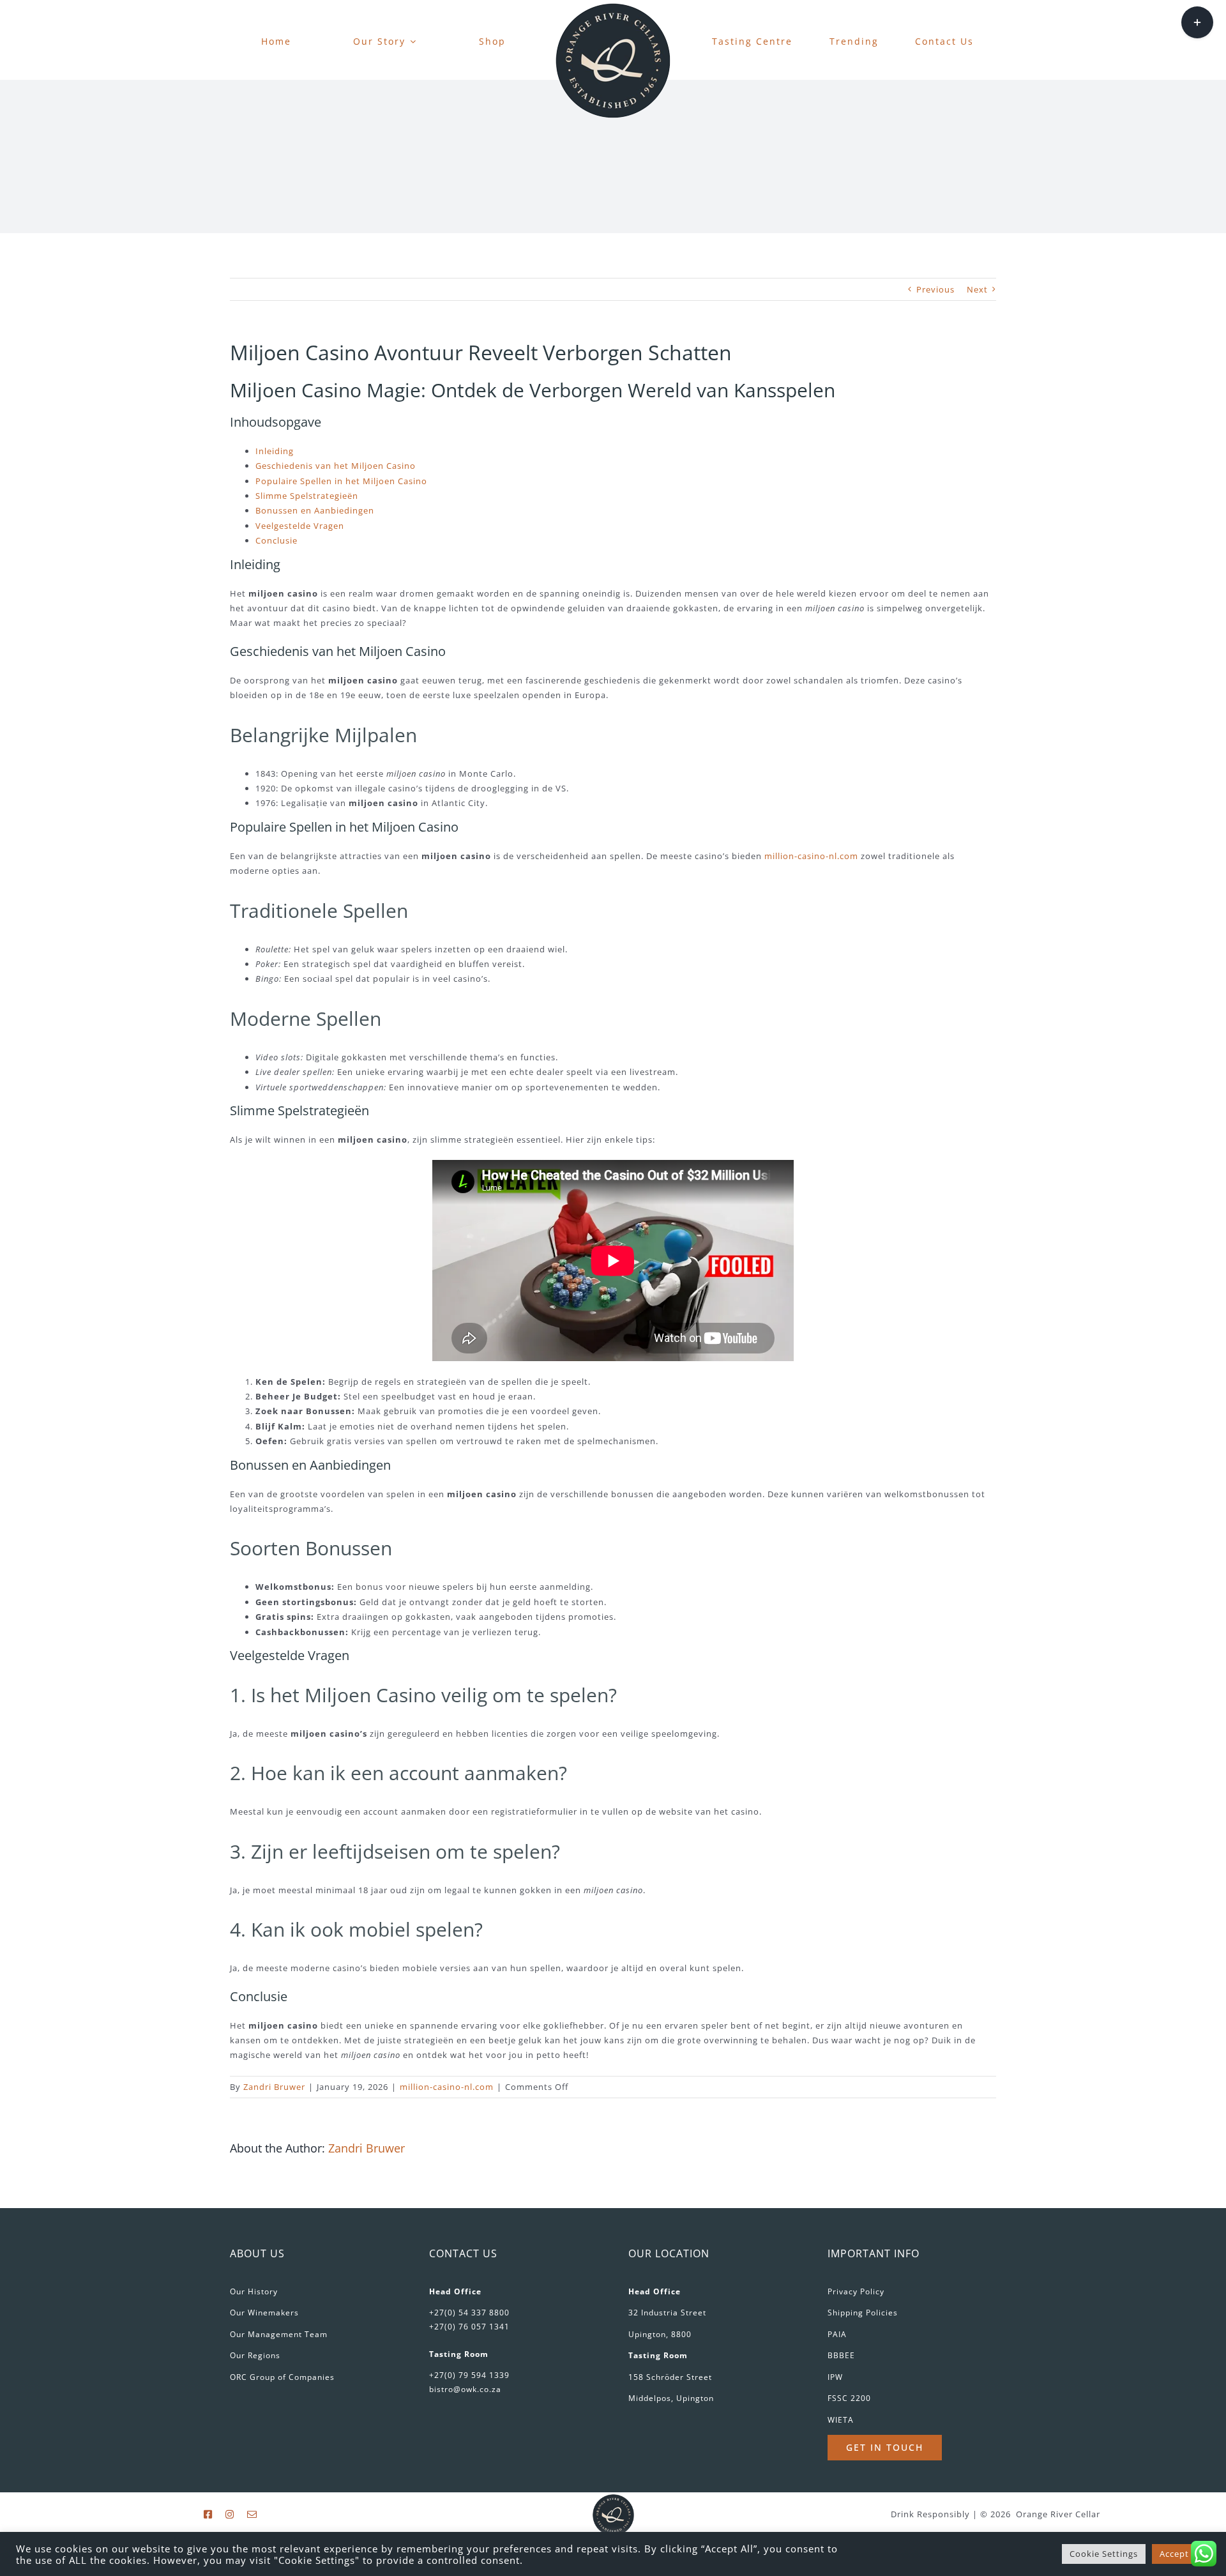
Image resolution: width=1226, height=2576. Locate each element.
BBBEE (841, 2355)
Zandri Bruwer (274, 2087)
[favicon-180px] (613, 7)
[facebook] (208, 2514)
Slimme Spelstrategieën (307, 496)
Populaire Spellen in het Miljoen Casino (341, 481)
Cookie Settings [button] (1104, 2554)
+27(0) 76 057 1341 (469, 2327)
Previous (935, 289)
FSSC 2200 (849, 2398)
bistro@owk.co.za (465, 2389)
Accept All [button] (1181, 2554)
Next (977, 289)
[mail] (252, 2514)
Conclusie (276, 540)
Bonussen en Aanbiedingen (315, 510)
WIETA (841, 2420)
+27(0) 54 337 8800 (469, 2313)
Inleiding (275, 451)
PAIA (837, 2334)
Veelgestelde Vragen (300, 526)
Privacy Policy (856, 2291)
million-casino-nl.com (811, 856)
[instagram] (230, 2514)
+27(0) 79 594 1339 (469, 2375)
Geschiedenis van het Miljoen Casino (336, 466)
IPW (835, 2377)
